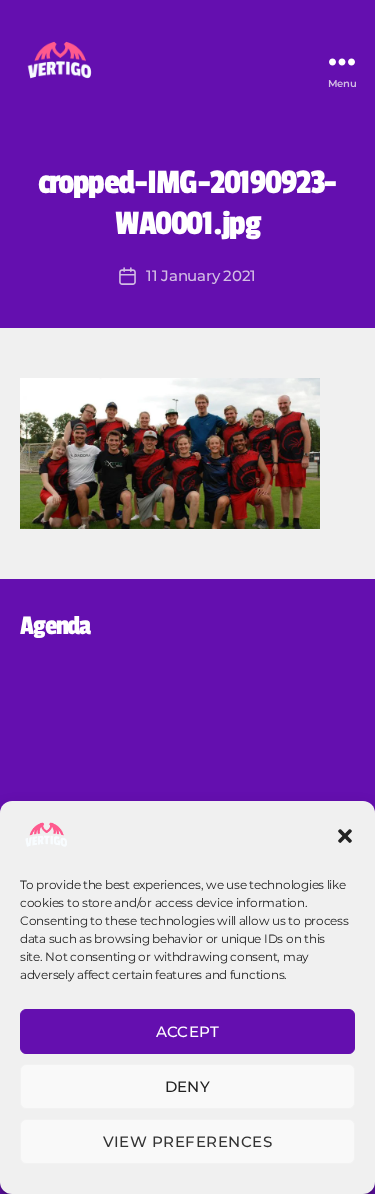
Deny (188, 1086)
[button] (345, 836)
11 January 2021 (201, 275)
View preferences (188, 1141)
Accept (188, 1031)
